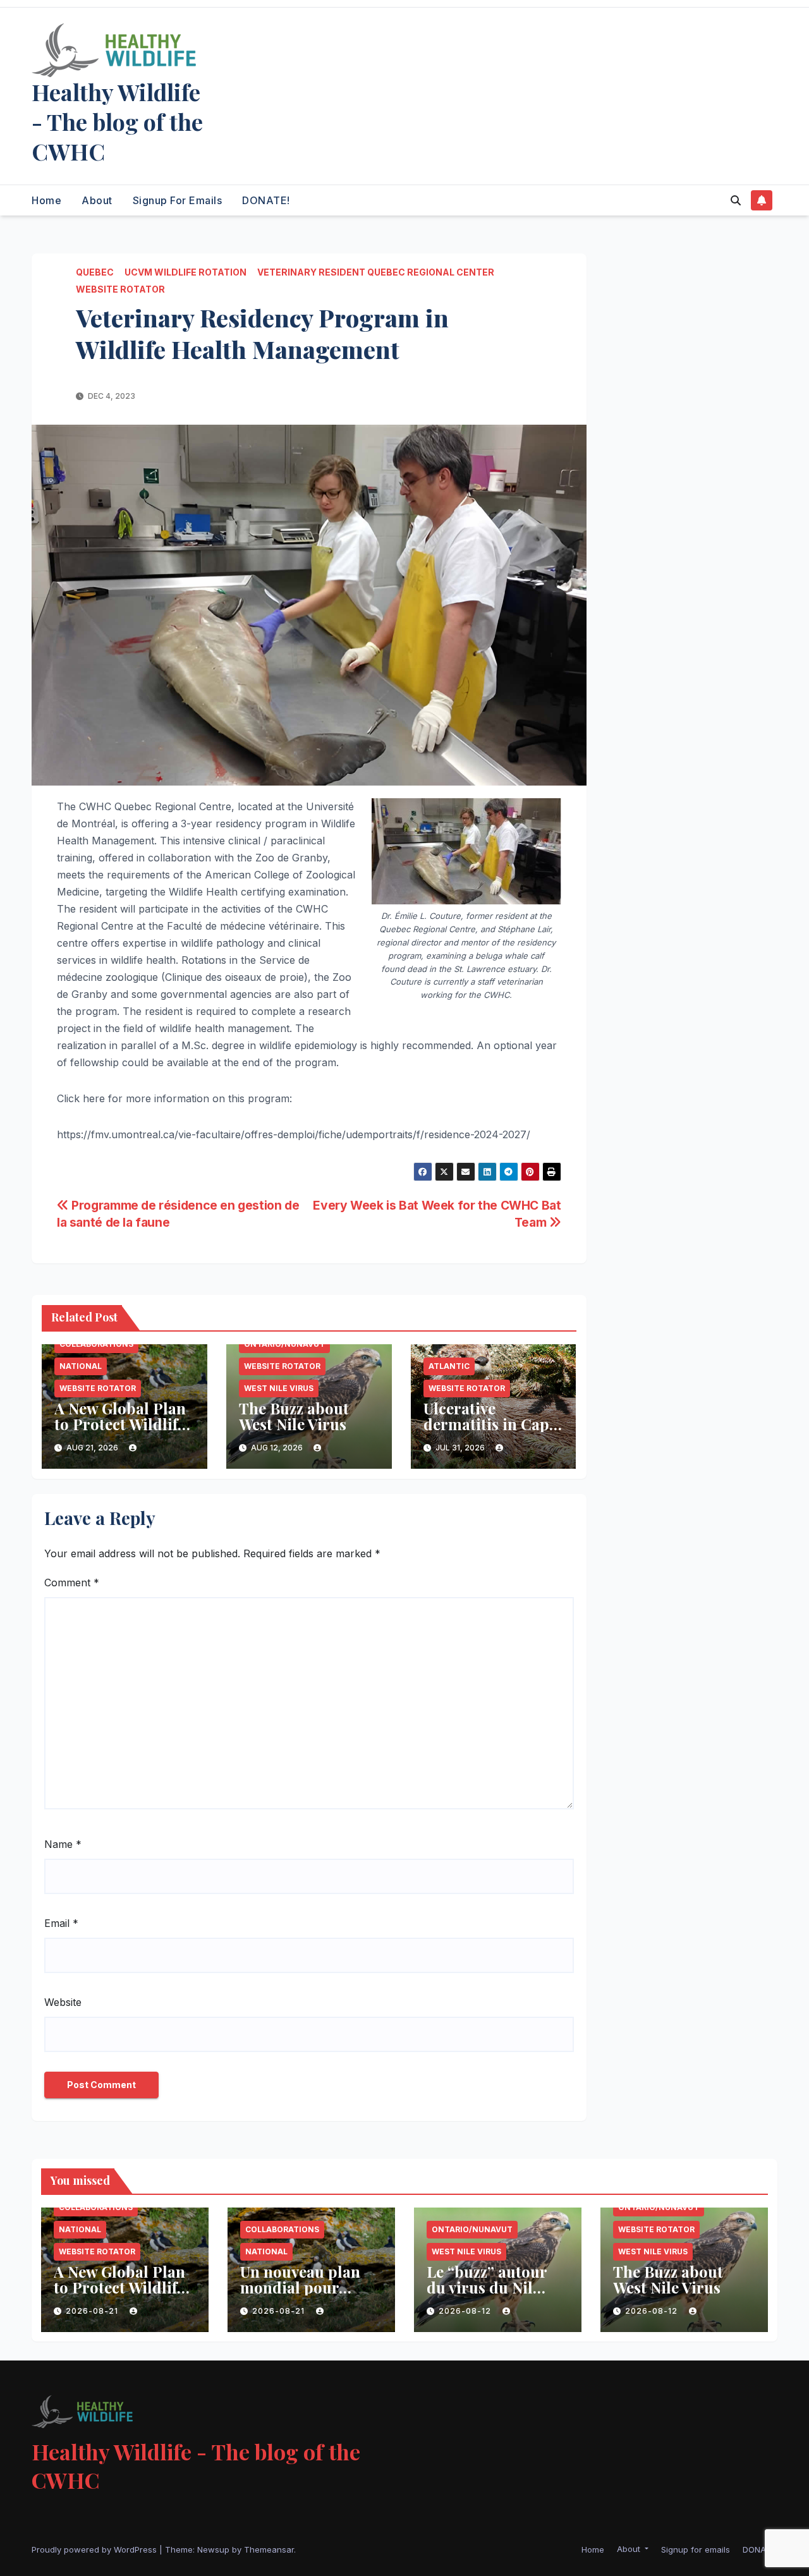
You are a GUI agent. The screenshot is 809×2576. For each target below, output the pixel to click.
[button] (736, 200)
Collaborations (96, 1344)
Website (63, 2002)
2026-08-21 (93, 2311)
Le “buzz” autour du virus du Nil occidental (487, 2287)
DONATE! (266, 200)
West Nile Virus (279, 1388)
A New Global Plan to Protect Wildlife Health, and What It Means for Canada (124, 1432)
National (81, 1366)
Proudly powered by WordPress (95, 2549)
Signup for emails (178, 200)
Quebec (95, 272)
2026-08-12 (466, 2311)
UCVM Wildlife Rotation (186, 272)
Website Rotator (120, 289)
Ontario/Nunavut (284, 1344)
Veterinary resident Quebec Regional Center (376, 272)
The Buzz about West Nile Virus (294, 1416)
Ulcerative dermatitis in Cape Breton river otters (490, 1424)
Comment (72, 1583)
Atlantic (449, 1366)
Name (63, 1844)
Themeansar (269, 2549)
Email (61, 1923)
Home (46, 200)
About (97, 200)
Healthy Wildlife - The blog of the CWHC (117, 121)
